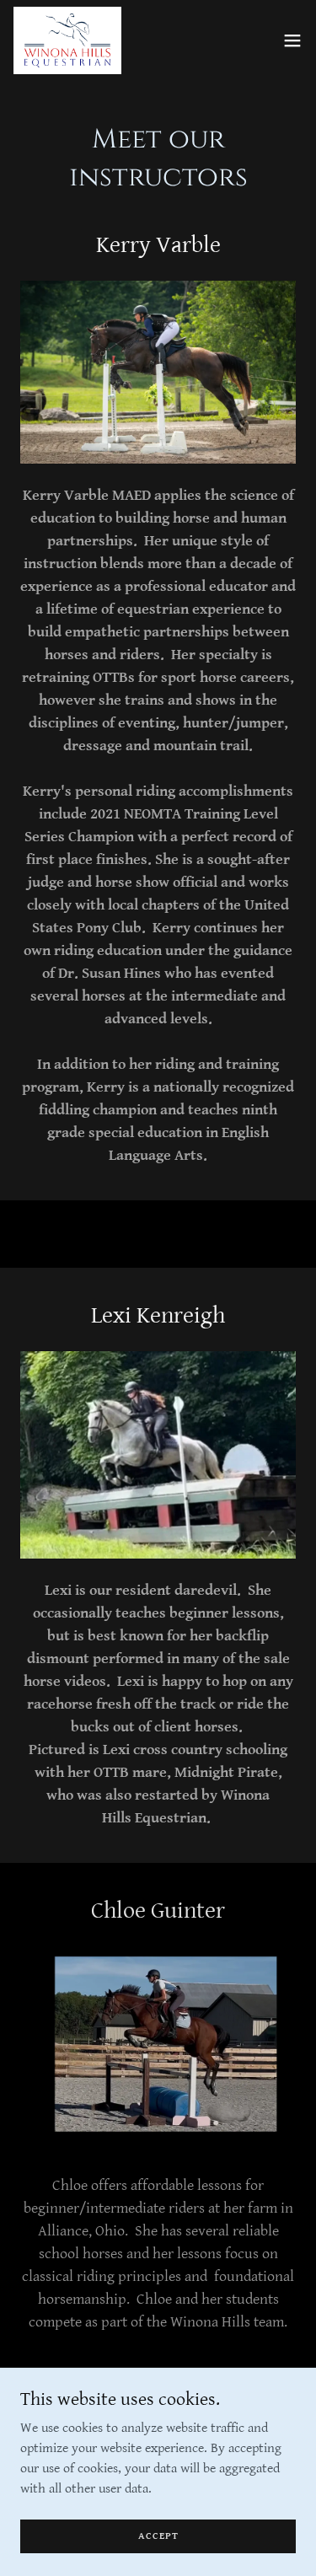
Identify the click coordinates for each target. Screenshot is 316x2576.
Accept (158, 2536)
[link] (67, 40)
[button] (292, 40)
